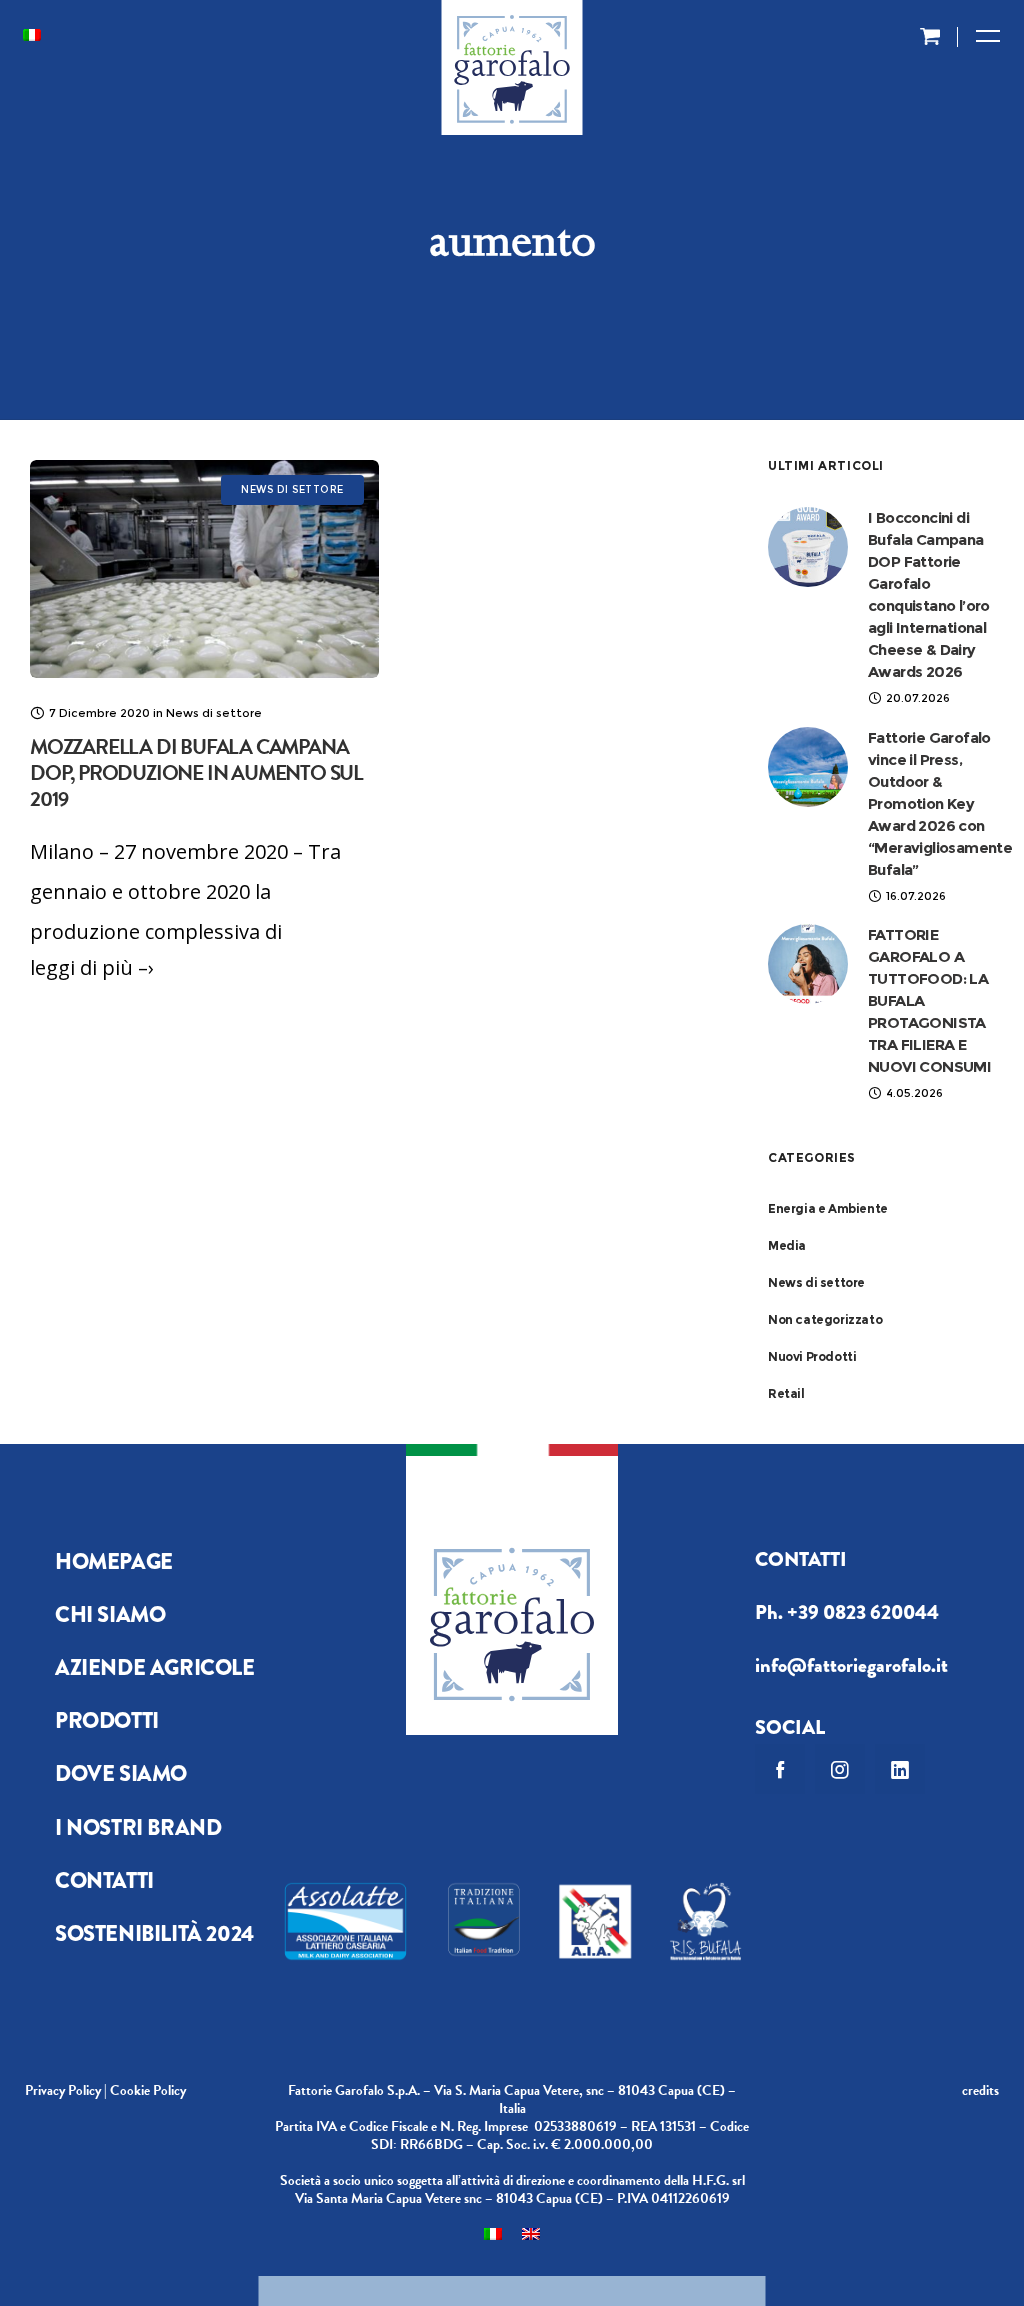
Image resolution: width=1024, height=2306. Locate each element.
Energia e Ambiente (828, 1208)
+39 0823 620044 (863, 1612)
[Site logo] (512, 75)
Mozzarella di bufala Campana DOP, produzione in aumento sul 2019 (196, 773)
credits (980, 2090)
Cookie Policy (148, 2090)
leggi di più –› (92, 967)
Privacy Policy (63, 2090)
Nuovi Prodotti (812, 1356)
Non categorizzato (825, 1319)
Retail (786, 1393)
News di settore (816, 1282)
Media (787, 1245)
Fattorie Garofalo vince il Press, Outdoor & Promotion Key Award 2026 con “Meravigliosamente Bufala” (940, 803)
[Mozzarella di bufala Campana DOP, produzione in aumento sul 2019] (204, 569)
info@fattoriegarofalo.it (851, 1665)
